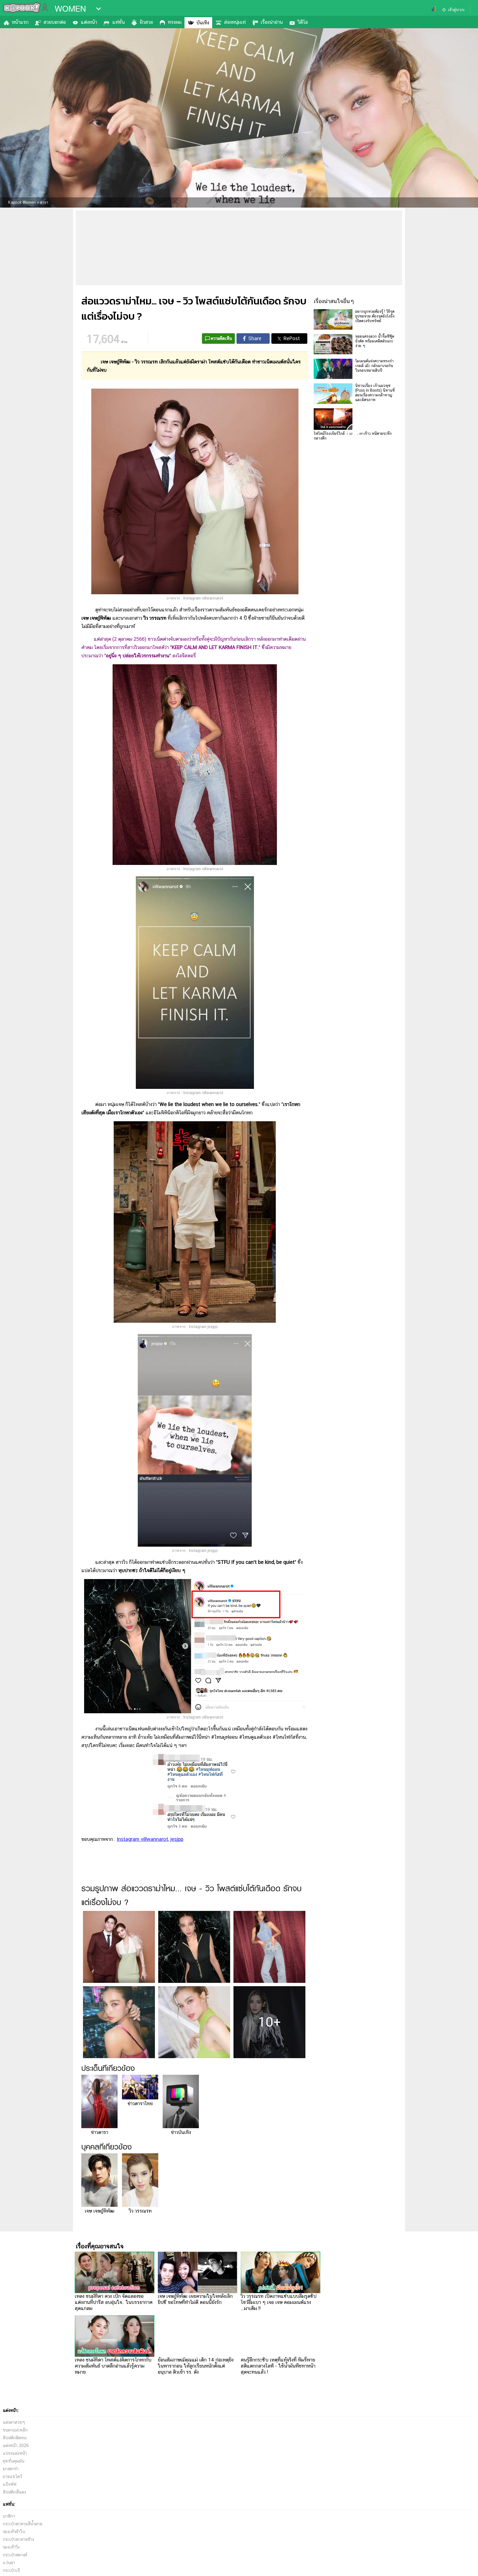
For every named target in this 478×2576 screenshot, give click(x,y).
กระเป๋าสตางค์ (15, 2555)
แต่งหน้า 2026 (16, 2445)
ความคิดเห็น (221, 338)
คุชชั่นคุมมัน (14, 2461)
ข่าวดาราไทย (140, 2103)
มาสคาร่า (11, 2469)
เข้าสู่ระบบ (456, 10)
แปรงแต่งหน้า (15, 2453)
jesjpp (177, 1839)
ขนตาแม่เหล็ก (15, 2430)
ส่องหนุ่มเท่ (235, 22)
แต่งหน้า (89, 22)
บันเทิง (203, 23)
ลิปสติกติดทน (15, 2438)
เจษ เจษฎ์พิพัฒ (99, 2211)
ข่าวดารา (100, 2132)
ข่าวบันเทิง (181, 2132)
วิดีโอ (303, 22)
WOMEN (70, 9)
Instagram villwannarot (142, 1839)
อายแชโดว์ (12, 2476)
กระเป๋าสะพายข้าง (18, 2539)
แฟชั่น (119, 22)
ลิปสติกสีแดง (14, 2492)
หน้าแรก (20, 22)
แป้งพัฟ (10, 2484)
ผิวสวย (146, 22)
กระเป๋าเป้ (11, 2570)
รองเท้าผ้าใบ (14, 2532)
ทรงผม (175, 22)
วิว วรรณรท (140, 2211)
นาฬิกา (9, 2516)
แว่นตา (9, 2563)
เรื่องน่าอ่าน (272, 22)
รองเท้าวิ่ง (11, 2547)
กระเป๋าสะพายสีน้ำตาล (23, 2524)
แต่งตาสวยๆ (14, 2422)
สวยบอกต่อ (55, 22)
